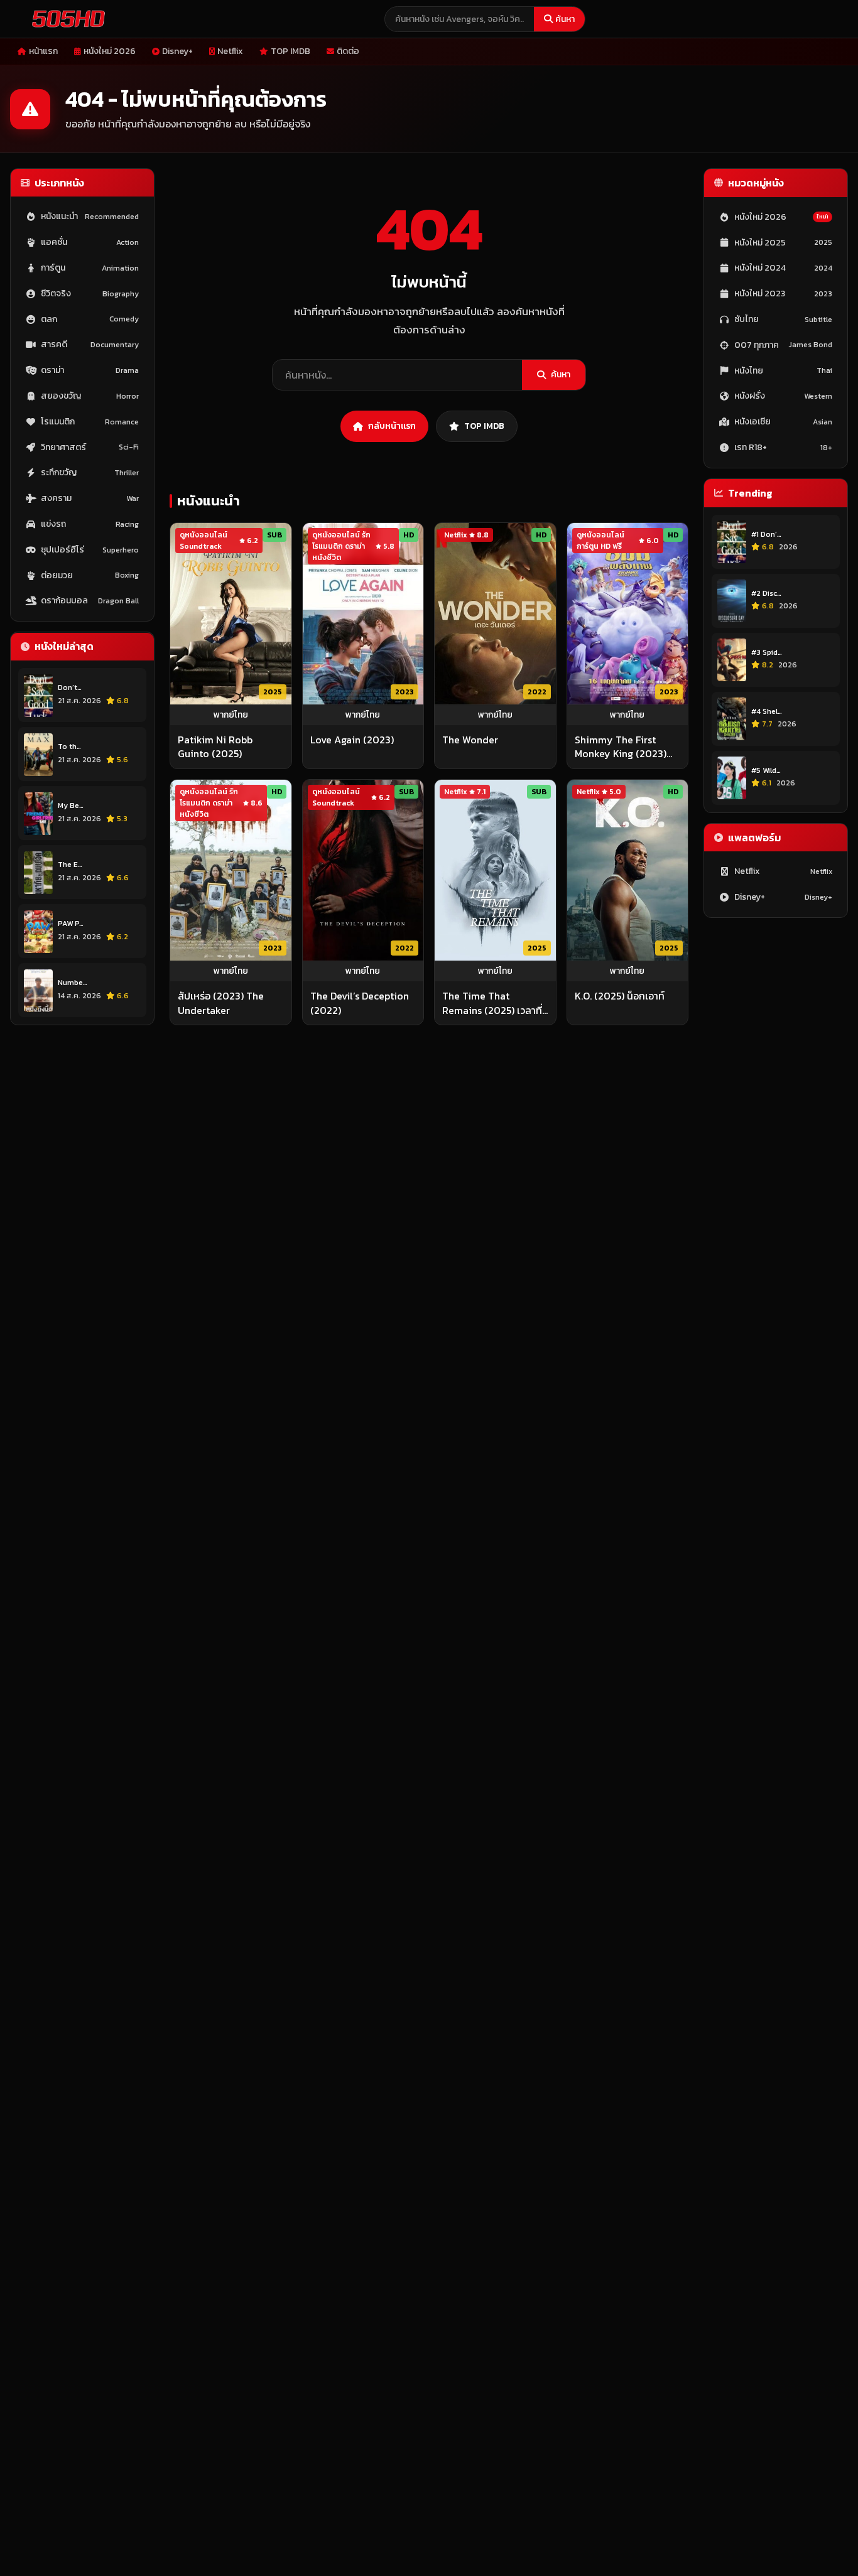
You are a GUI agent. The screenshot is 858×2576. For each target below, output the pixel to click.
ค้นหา (565, 19)
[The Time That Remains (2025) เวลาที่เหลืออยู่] (495, 870)
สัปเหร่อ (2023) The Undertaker (221, 1003)
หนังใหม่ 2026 (110, 51)
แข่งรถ (90, 525)
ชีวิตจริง (90, 294)
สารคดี (90, 345)
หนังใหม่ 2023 (783, 294)
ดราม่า (90, 371)
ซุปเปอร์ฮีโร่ (90, 550)
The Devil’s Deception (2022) (360, 1003)
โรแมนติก (90, 422)
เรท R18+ (783, 447)
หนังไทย (783, 371)
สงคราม (90, 499)
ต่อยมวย (90, 575)
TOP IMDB (291, 51)
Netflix (230, 51)
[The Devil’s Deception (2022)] (363, 870)
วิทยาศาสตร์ (90, 447)
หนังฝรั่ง (783, 396)
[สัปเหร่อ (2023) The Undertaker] (231, 870)
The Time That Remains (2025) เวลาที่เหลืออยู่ (492, 1003)
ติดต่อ (348, 51)
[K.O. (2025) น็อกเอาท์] (628, 870)
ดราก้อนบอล (90, 601)
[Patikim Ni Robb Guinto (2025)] (231, 614)
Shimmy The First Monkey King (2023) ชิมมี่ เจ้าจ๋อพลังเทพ (621, 747)
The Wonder (470, 740)
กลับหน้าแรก (392, 426)
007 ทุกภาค (783, 345)
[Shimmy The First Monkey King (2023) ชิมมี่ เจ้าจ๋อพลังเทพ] (628, 614)
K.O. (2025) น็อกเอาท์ (620, 996)
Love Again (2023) (352, 740)
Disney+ (177, 51)
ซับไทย (783, 319)
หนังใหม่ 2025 (783, 243)
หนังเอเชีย (783, 422)
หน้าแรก (43, 51)
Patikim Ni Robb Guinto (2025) (215, 747)
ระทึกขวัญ (90, 473)
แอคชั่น (90, 243)
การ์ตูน (90, 268)
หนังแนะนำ (90, 217)
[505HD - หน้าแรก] (66, 19)
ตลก (90, 319)
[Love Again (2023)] (363, 614)
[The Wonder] (495, 614)
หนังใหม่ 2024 (783, 268)
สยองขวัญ (90, 396)
